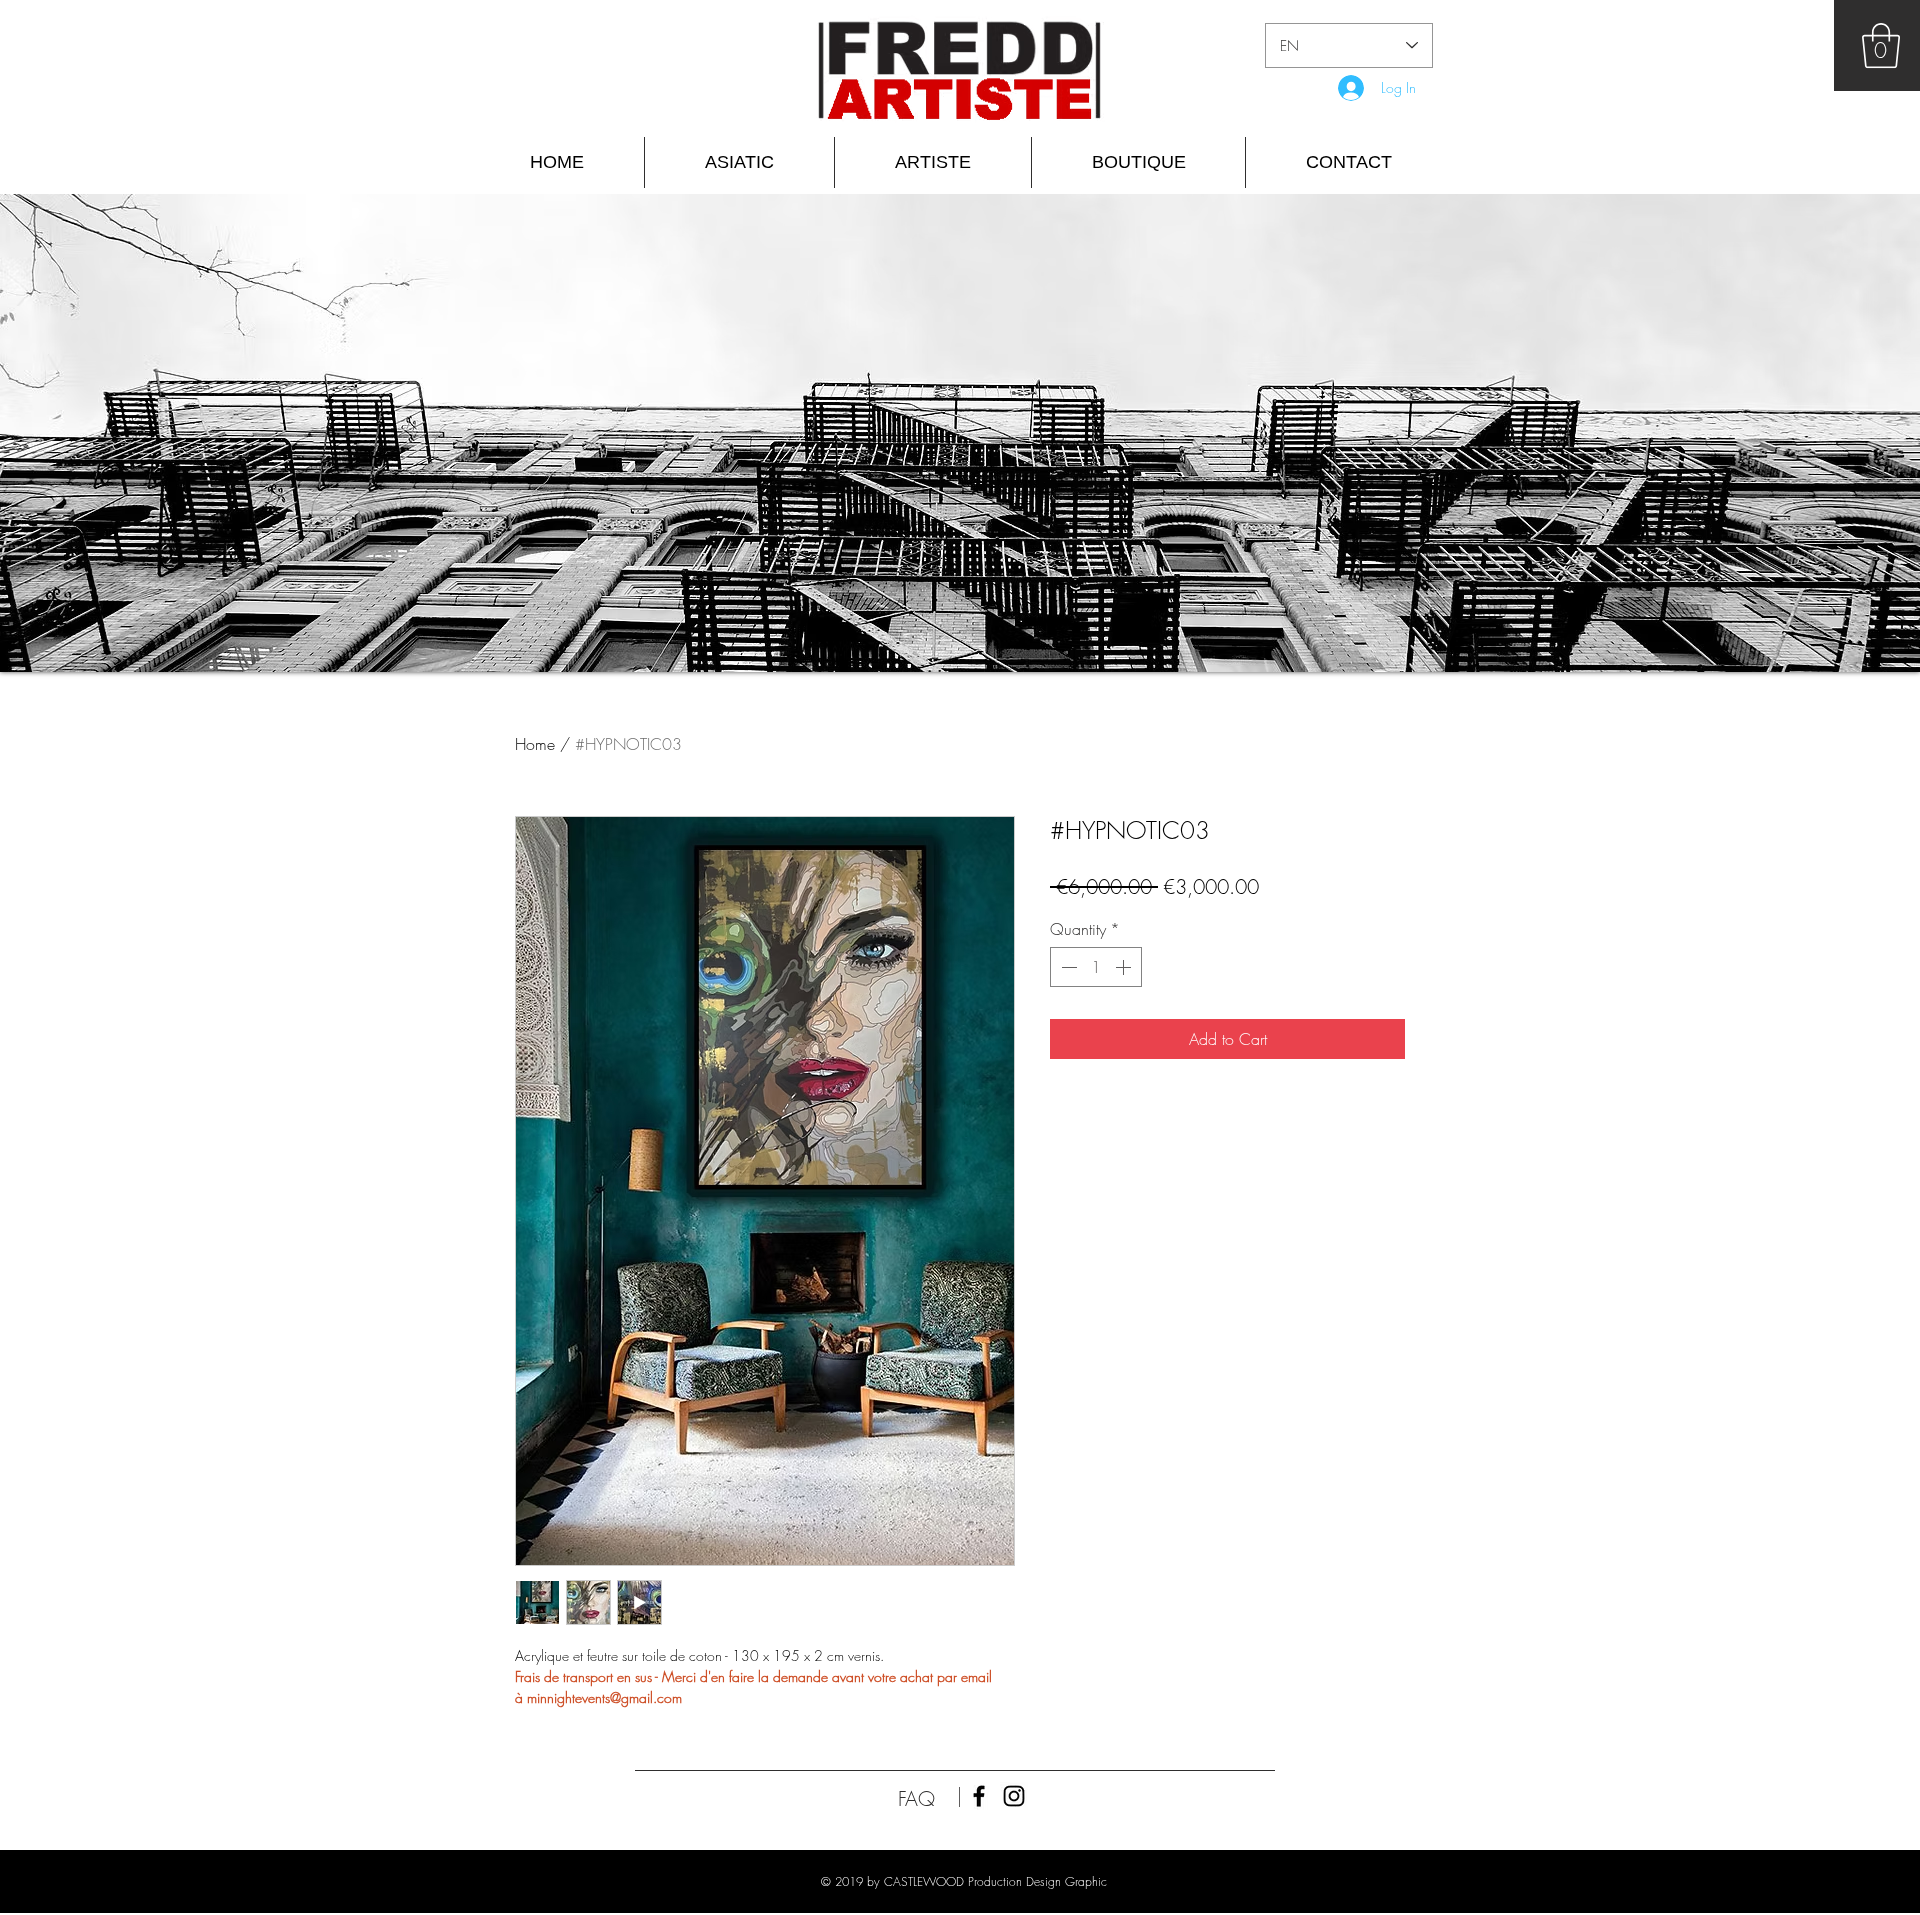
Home (535, 744)
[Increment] (1125, 967)
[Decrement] (1067, 967)
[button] (1881, 45)
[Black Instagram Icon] (1014, 1796)
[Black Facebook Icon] (979, 1796)
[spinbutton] (1096, 967)
